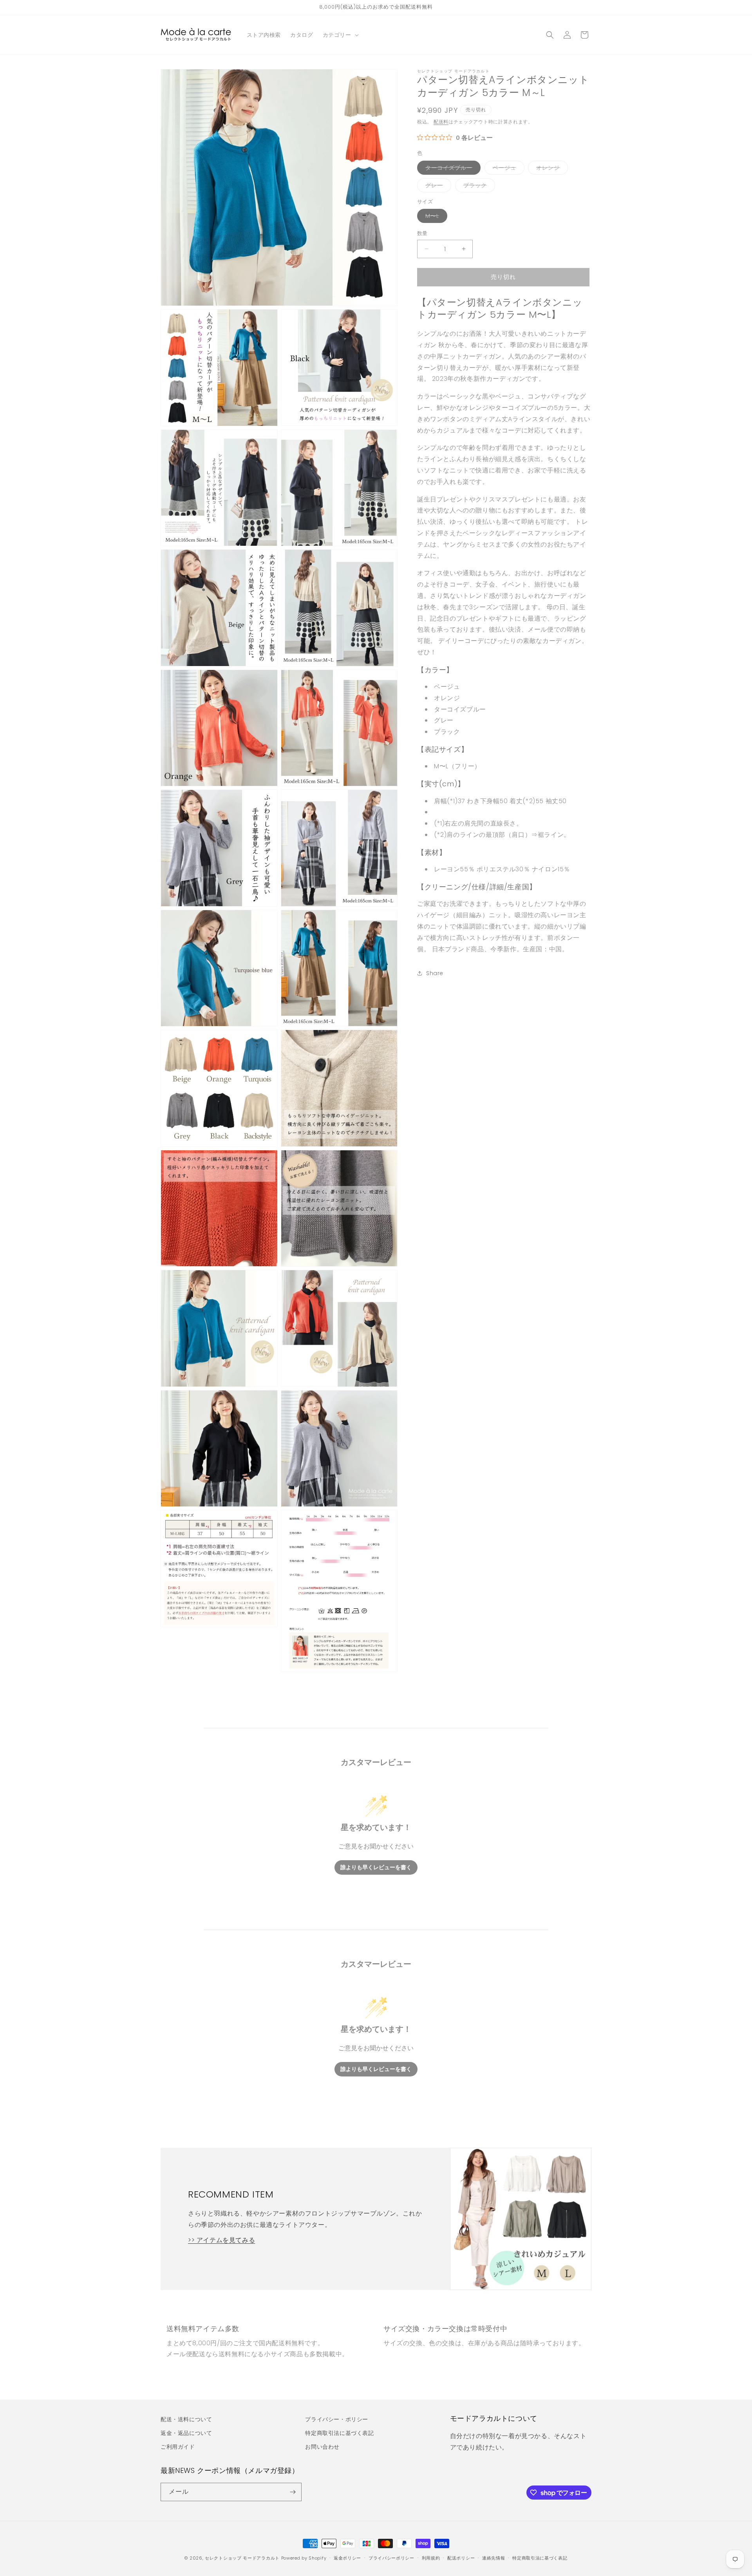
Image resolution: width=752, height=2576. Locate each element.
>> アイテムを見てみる (221, 2240)
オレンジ (551, 169)
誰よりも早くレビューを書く (376, 1867)
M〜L (435, 217)
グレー (437, 187)
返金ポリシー (347, 2558)
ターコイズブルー (452, 169)
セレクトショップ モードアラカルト (242, 2558)
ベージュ (507, 169)
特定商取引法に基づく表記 (339, 2433)
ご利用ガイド (178, 2447)
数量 (422, 233)
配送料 (441, 122)
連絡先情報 (494, 2558)
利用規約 (431, 2558)
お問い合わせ (322, 2447)
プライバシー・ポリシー (337, 2419)
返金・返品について (186, 2433)
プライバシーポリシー (391, 2558)
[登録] (293, 2492)
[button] (340, 35)
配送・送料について (186, 2419)
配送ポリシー (461, 2558)
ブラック (478, 187)
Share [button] (435, 973)
